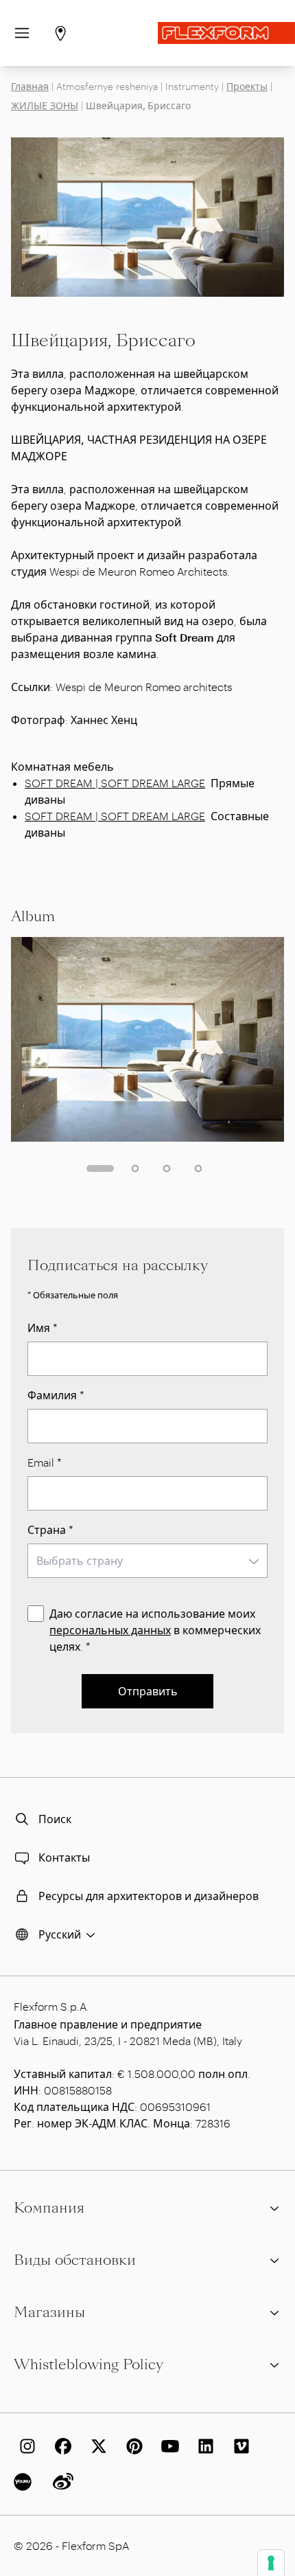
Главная (30, 86)
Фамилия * (56, 1395)
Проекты (247, 86)
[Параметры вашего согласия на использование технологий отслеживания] (271, 2563)
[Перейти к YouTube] (167, 2446)
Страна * (50, 1529)
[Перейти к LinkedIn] (203, 2446)
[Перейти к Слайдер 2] (135, 1168)
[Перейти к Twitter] (96, 2446)
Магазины (49, 2312)
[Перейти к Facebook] (60, 2446)
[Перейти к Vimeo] (239, 2446)
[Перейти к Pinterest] (132, 2446)
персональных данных (110, 1630)
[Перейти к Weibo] (60, 2482)
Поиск (55, 1819)
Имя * (43, 1327)
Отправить (148, 1691)
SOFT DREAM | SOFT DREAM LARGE (115, 783)
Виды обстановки (75, 2260)
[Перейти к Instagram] (25, 2446)
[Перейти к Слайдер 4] (198, 1168)
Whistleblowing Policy (88, 2364)
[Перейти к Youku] (25, 2482)
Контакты (64, 1857)
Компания (49, 2208)
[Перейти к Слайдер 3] (167, 1168)
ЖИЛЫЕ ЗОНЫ (45, 105)
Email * (45, 1462)
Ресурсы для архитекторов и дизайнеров (149, 1896)
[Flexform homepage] (226, 33)
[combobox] (147, 1561)
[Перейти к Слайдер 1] (100, 1168)
